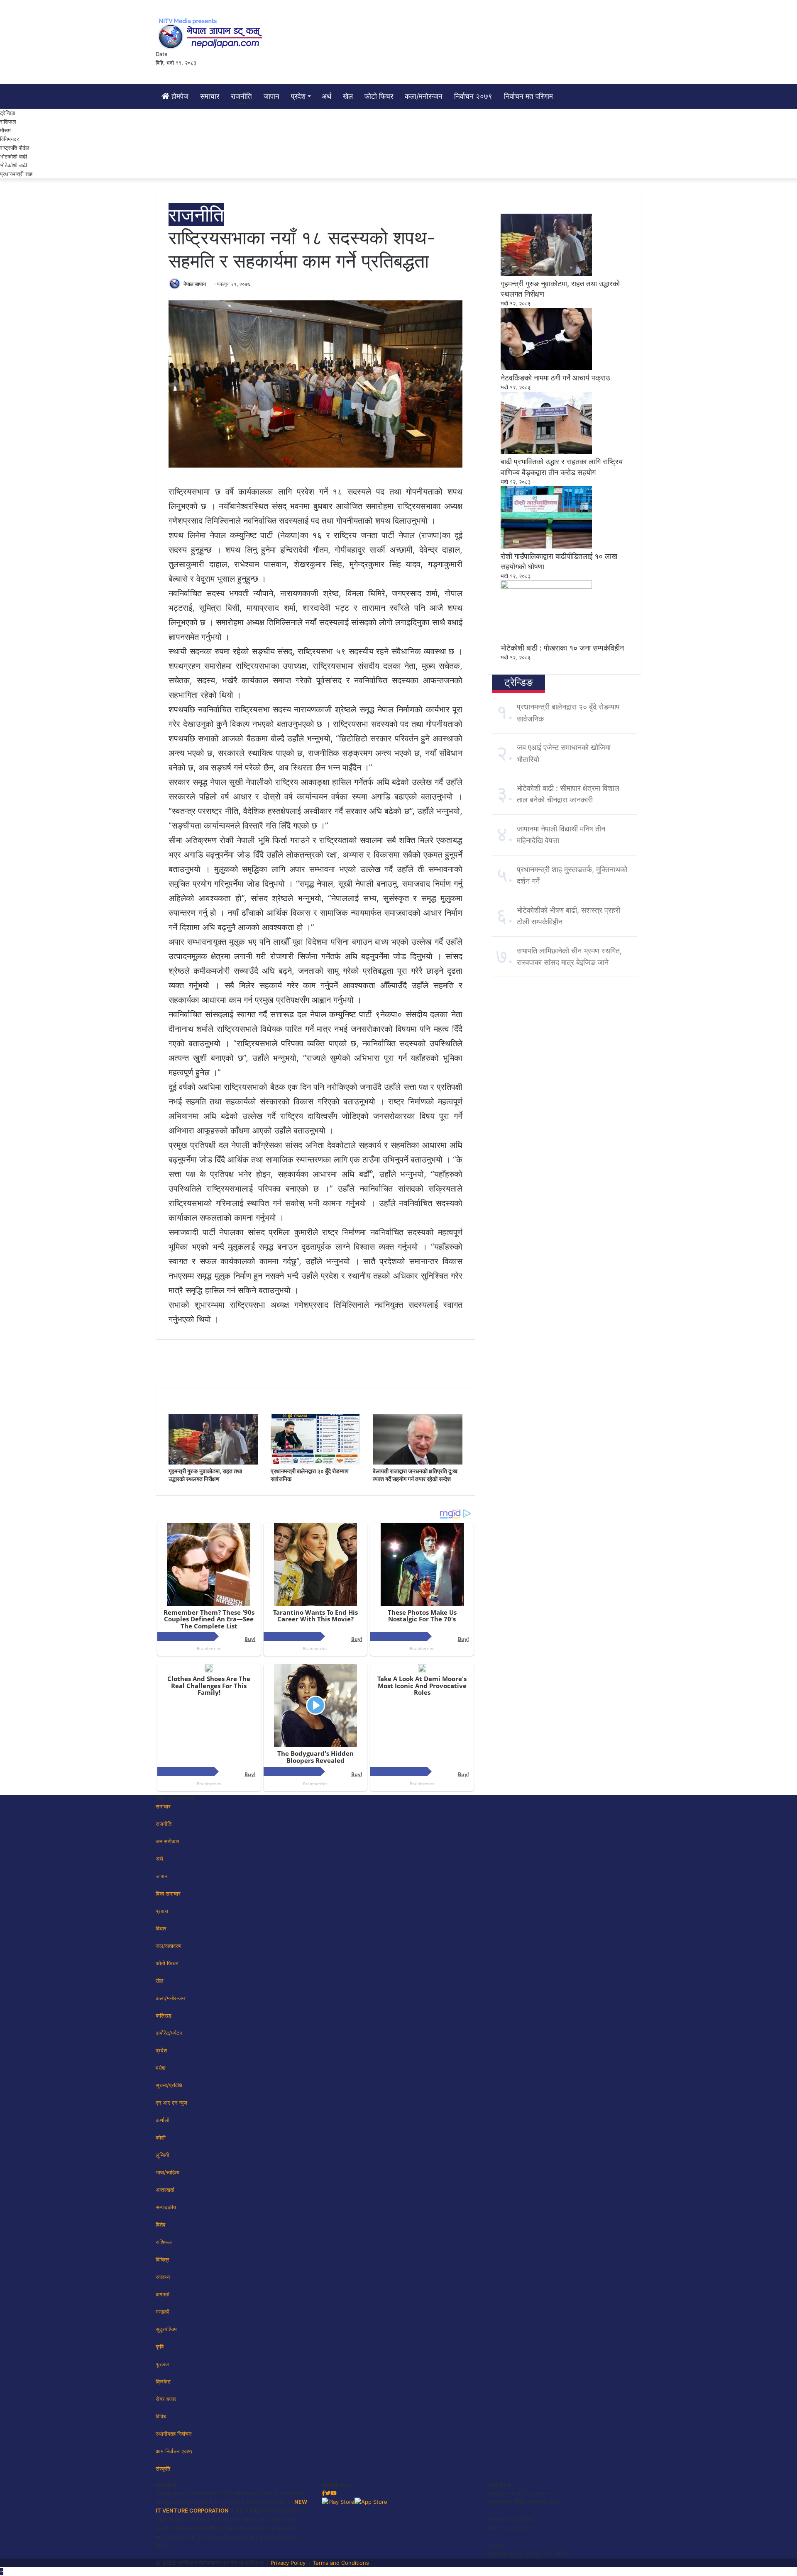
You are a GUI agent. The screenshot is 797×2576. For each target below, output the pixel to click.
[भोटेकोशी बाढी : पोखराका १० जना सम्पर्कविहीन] (546, 587)
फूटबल (162, 2364)
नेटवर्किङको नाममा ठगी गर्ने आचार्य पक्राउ (555, 378)
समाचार (210, 96)
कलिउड (164, 2015)
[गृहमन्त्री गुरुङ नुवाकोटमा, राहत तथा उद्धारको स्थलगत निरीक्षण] (213, 1462)
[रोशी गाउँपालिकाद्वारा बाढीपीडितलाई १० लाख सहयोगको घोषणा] (546, 546)
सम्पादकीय (166, 2207)
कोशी (161, 2137)
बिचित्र (163, 2259)
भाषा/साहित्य (167, 2172)
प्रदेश (298, 96)
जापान (271, 96)
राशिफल (8, 122)
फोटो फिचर (379, 96)
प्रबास (162, 1911)
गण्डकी (163, 2312)
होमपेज (179, 96)
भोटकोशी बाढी (13, 156)
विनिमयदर (10, 139)
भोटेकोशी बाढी (13, 165)
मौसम (5, 130)
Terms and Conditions (341, 2563)
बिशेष (160, 2225)
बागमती (163, 2294)
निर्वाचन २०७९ (473, 96)
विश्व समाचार (168, 1894)
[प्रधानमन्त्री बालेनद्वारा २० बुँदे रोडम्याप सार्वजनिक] (315, 1462)
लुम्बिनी (162, 2155)
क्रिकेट (163, 2381)
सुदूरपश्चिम (166, 2329)
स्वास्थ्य (163, 2277)
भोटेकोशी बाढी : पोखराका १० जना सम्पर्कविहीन (562, 648)
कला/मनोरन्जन (424, 96)
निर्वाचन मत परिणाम (528, 96)
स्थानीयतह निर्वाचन (174, 2434)
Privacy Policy (288, 2563)
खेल (348, 96)
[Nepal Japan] (212, 33)
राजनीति (241, 96)
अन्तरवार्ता (165, 2190)
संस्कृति (163, 2469)
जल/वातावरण (169, 1946)
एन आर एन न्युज (171, 2103)
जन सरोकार (167, 1841)
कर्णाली (163, 2120)
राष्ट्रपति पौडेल (15, 148)
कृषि (160, 2347)
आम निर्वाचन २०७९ (174, 2451)
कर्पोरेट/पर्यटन (169, 2033)
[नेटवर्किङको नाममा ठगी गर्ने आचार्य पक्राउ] (546, 368)
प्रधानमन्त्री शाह (16, 174)
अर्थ (326, 96)
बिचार (161, 1928)
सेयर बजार (166, 2399)
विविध (161, 2416)
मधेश (160, 2068)
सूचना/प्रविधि (169, 2085)
